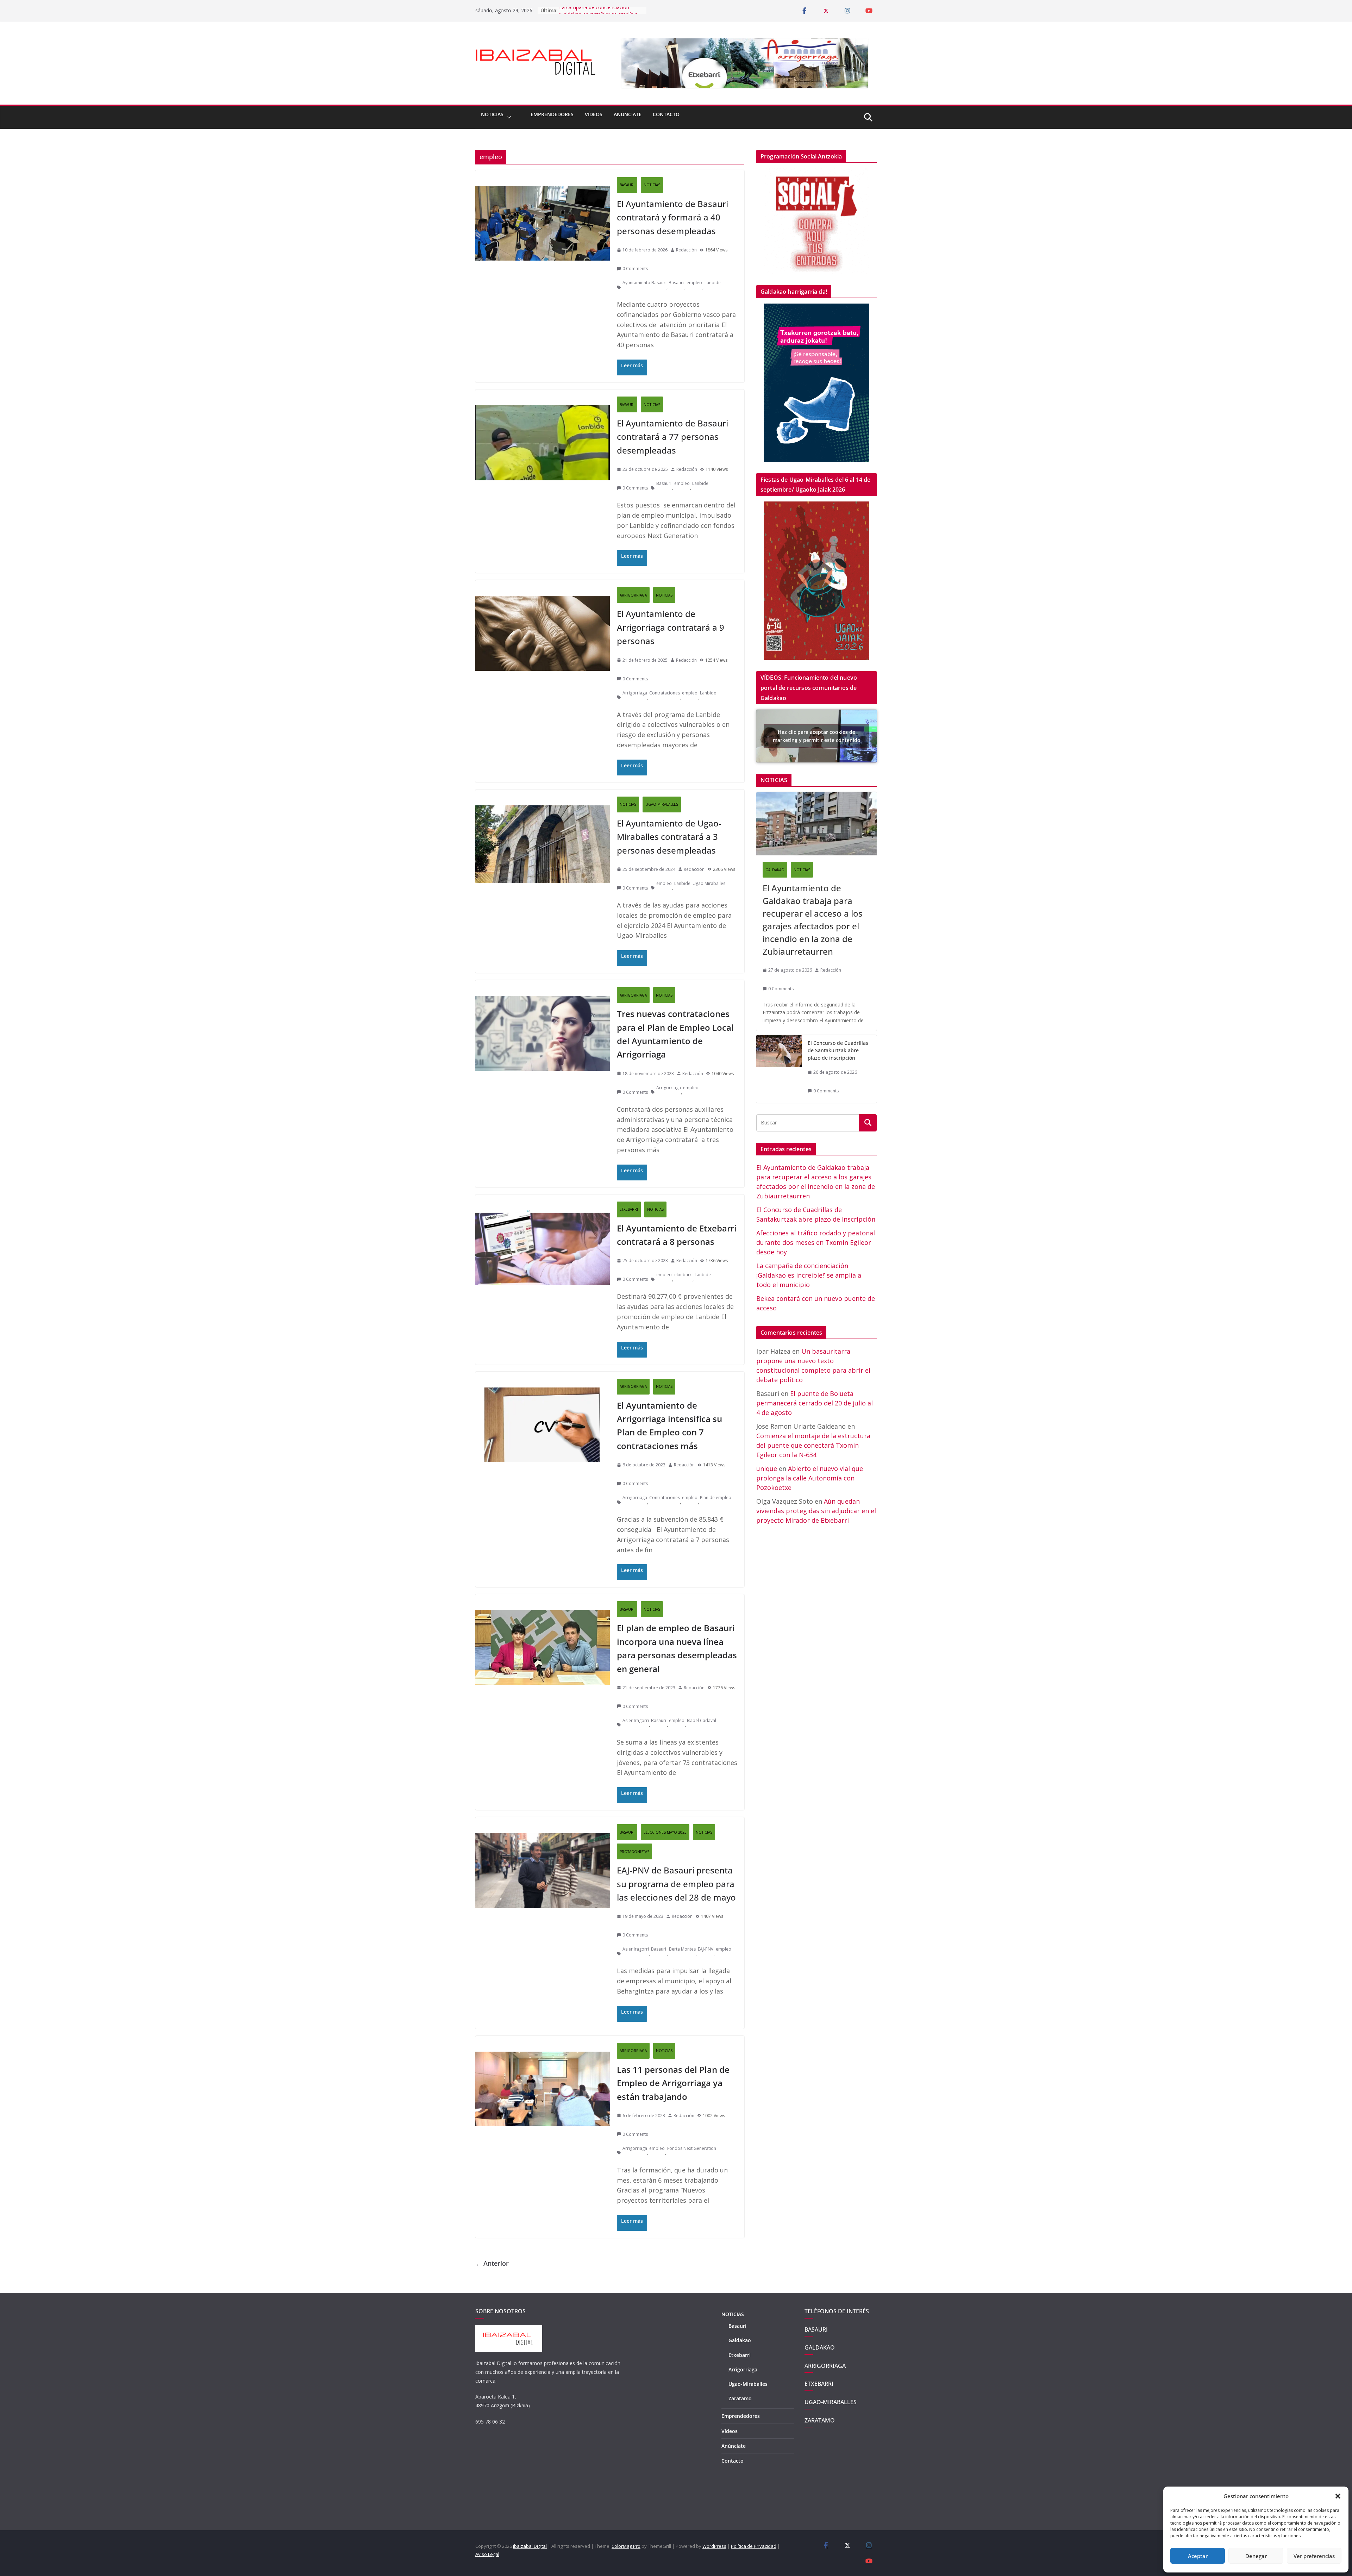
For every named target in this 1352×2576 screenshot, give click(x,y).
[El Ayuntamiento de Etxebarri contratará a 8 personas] (543, 1202)
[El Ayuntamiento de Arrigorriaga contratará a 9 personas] (543, 588)
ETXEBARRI (629, 1209)
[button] (1338, 2496)
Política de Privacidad (754, 2546)
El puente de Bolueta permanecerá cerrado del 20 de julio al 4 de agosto (815, 1403)
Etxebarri (740, 2355)
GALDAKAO (775, 870)
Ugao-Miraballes (748, 2384)
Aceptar (1198, 2556)
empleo (694, 283)
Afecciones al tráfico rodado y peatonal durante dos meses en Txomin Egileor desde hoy (595, 12)
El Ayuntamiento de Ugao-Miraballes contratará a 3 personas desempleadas (669, 837)
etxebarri (683, 1275)
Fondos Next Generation (692, 2148)
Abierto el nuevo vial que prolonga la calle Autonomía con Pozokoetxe (810, 1478)
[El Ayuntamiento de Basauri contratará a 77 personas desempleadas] (543, 397)
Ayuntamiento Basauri (644, 283)
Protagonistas (634, 1852)
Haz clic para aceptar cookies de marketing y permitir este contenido (817, 736)
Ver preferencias (1314, 2556)
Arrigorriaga (635, 693)
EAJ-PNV (706, 1949)
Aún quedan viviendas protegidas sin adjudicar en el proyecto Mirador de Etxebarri (816, 1511)
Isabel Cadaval (702, 1720)
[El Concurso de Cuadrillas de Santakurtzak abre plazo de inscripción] (779, 1069)
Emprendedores (552, 114)
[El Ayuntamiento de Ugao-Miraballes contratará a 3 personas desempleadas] (543, 797)
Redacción (686, 250)
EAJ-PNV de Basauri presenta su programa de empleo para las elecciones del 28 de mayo (676, 1884)
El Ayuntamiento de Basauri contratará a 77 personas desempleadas (672, 437)
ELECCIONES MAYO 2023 (665, 1832)
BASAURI (627, 185)
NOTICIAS (492, 114)
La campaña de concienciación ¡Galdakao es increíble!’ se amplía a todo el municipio (809, 1275)
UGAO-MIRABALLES (662, 804)
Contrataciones (665, 693)
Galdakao (740, 2340)
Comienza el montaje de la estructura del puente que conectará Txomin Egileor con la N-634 (813, 1445)
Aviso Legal (487, 2554)
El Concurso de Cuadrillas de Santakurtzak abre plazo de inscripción (838, 1050)
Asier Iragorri (636, 1720)
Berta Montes (682, 1949)
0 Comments (635, 269)
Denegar (1256, 2556)
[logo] (509, 2329)
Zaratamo (740, 2398)
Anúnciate (628, 114)
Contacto (666, 114)
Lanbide (713, 283)
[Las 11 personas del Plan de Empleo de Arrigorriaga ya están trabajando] (543, 2044)
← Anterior (492, 2263)
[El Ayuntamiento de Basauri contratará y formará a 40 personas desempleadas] (543, 178)
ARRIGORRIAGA (633, 595)
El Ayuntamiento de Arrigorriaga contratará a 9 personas (671, 627)
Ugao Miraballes (709, 883)
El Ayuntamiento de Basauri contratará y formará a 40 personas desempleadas (672, 217)
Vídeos (594, 114)
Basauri (676, 283)
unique (767, 1468)
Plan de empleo (716, 1498)
